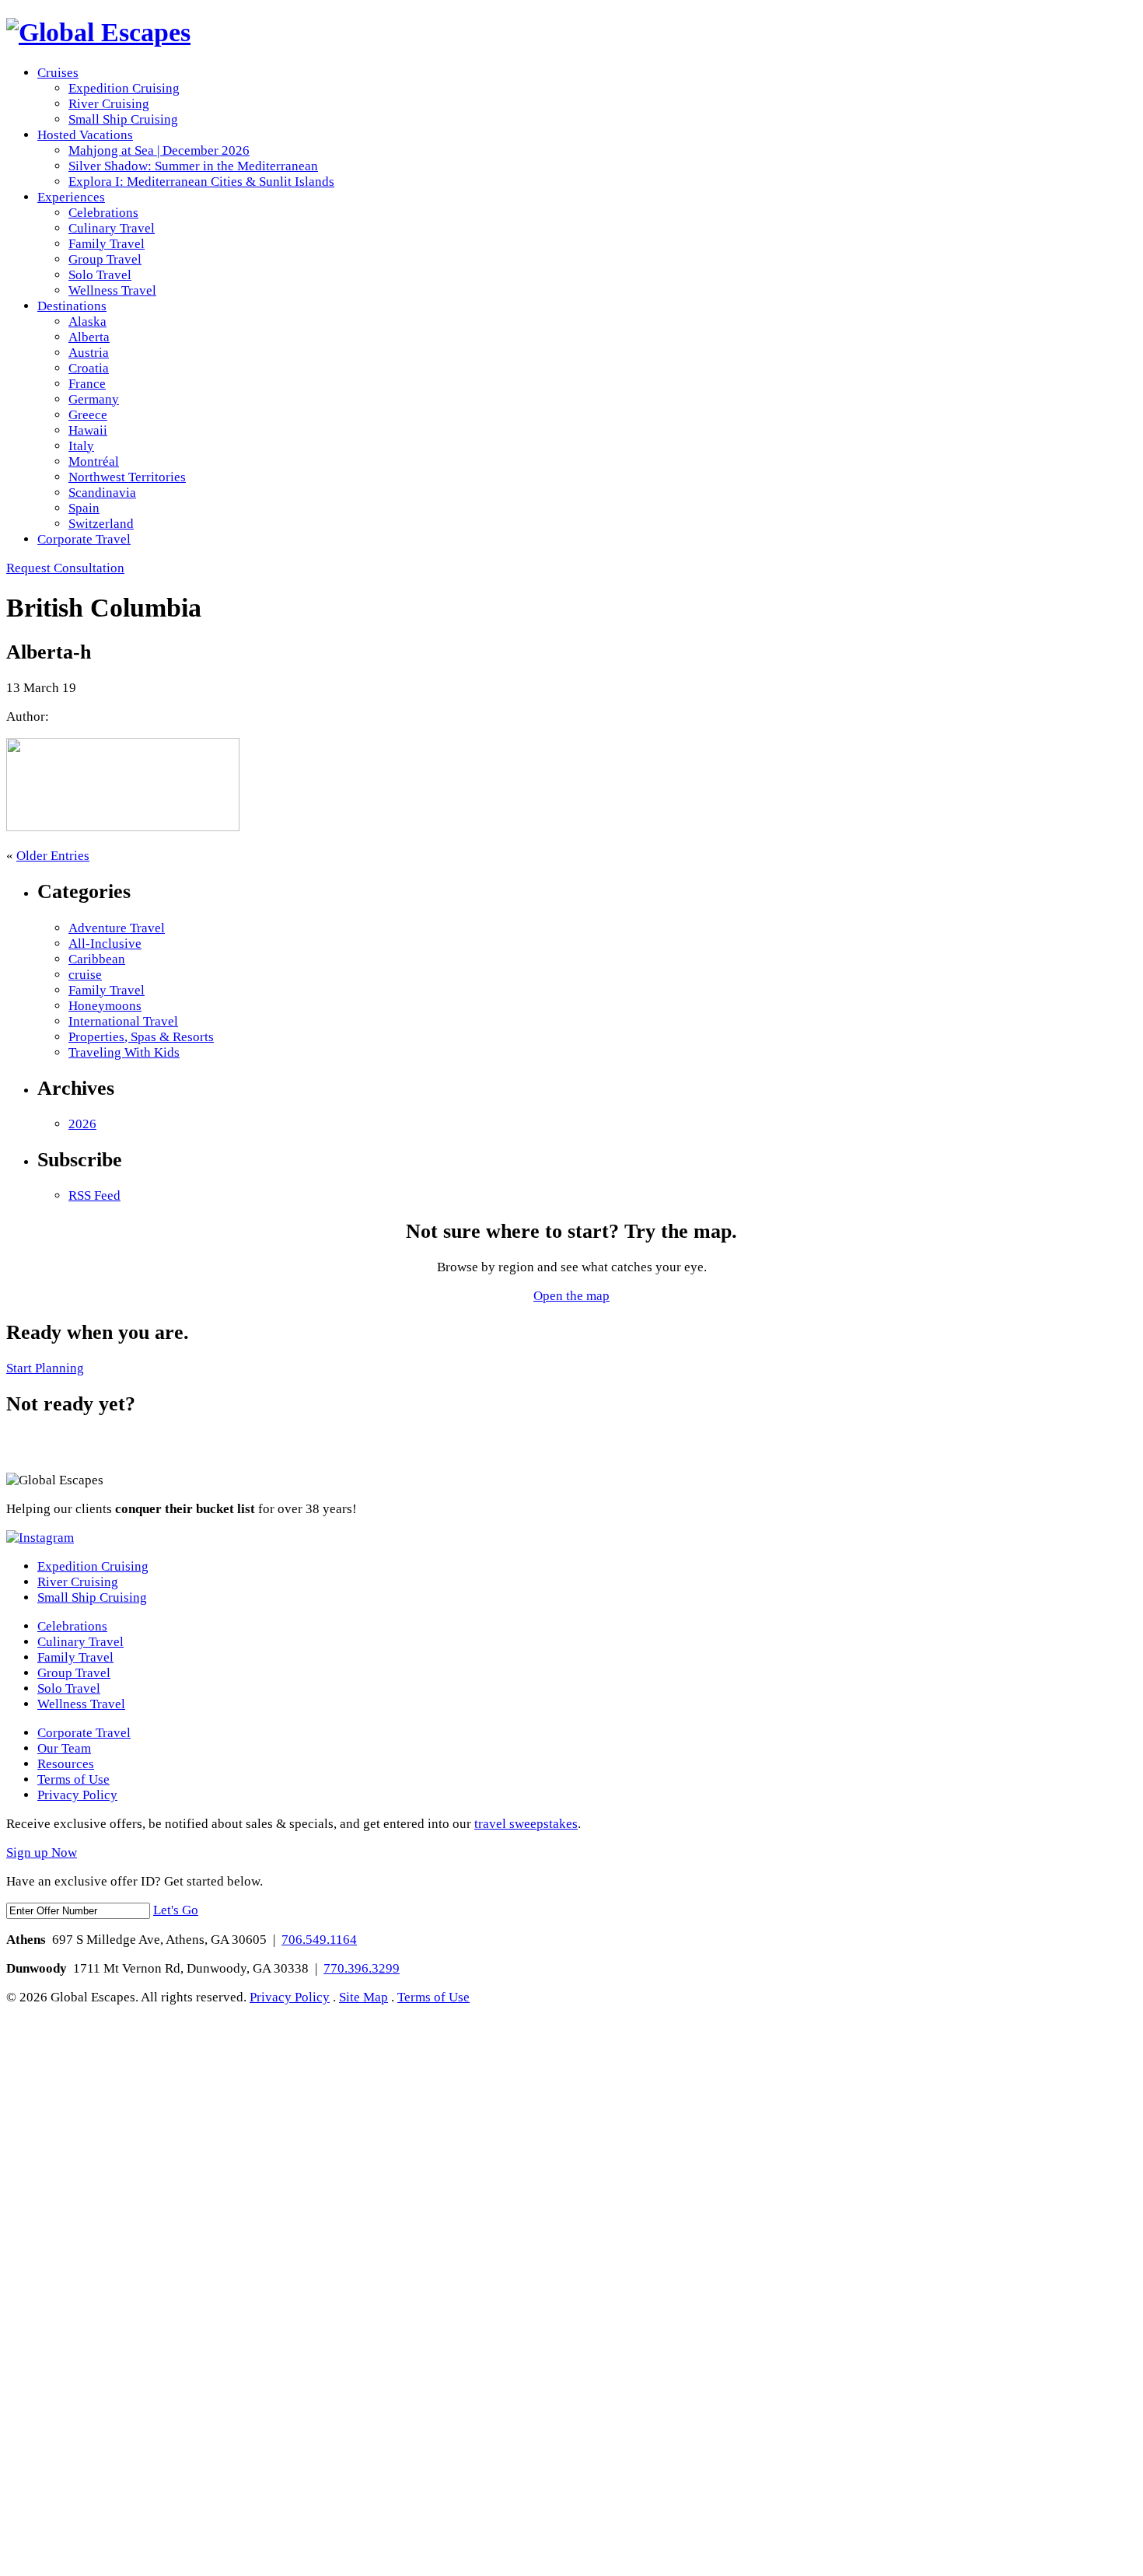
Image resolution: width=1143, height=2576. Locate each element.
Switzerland (101, 524)
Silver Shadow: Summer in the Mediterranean (193, 166)
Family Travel (107, 244)
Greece (88, 415)
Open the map (571, 1296)
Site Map (364, 1997)
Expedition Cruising (124, 88)
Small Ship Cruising (123, 119)
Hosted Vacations (85, 135)
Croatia (89, 368)
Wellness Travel (112, 290)
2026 (82, 1124)
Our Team (64, 1748)
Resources (66, 1764)
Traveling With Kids (124, 1052)
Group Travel (105, 259)
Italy (81, 446)
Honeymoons (105, 1006)
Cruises (58, 73)
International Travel (123, 1021)
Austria (89, 353)
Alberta (89, 337)
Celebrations (103, 213)
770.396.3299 (362, 1968)
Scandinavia (102, 493)
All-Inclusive (105, 944)
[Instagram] (40, 1538)
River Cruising (109, 104)
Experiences (71, 197)
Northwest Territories (127, 477)
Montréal (94, 461)
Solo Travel (100, 275)
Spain (84, 508)
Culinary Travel (112, 228)
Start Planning (45, 1368)
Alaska (87, 322)
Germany (94, 399)
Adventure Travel (117, 928)
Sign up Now (42, 1852)
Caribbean (97, 959)
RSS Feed (94, 1195)
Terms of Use (73, 1779)
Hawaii (88, 430)
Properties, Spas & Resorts (141, 1037)
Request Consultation (65, 568)
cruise (85, 975)
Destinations (72, 306)
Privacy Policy (77, 1795)
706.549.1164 (319, 1940)
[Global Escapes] (98, 32)
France (87, 384)
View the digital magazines (72, 1446)
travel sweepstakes (526, 1824)
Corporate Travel (84, 539)
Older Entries (53, 856)
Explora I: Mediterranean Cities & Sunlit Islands (201, 182)
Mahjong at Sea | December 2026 (159, 150)
